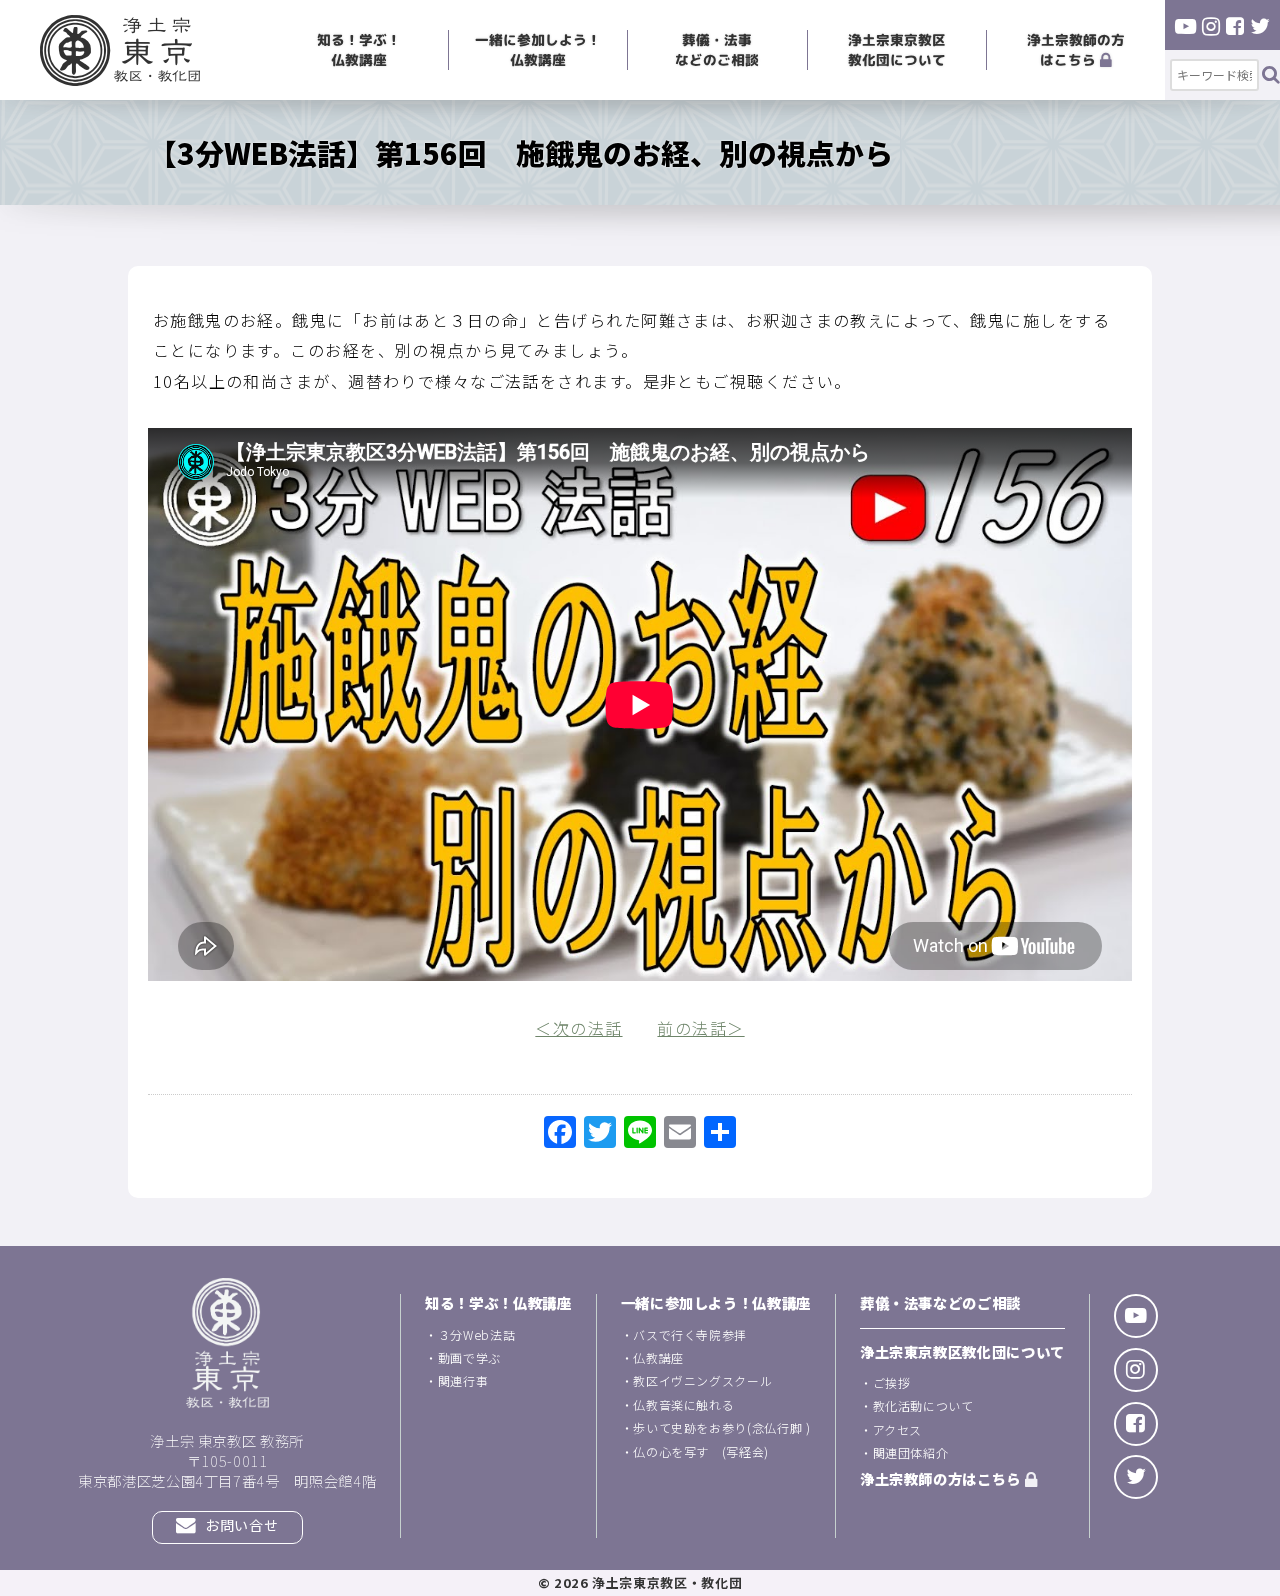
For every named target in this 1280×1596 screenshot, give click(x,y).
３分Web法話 (476, 1334)
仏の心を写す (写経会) (701, 1451)
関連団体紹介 (911, 1452)
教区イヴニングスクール (702, 1380)
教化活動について (923, 1405)
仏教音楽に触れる (683, 1404)
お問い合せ (240, 1525)
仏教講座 (658, 1357)
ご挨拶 (892, 1382)
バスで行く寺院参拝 (690, 1334)
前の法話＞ (700, 1028)
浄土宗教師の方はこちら (1076, 49)
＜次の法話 (578, 1028)
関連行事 (463, 1380)
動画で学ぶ (469, 1357)
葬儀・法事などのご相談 (717, 49)
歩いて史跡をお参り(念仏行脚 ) (721, 1427)
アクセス (898, 1429)
